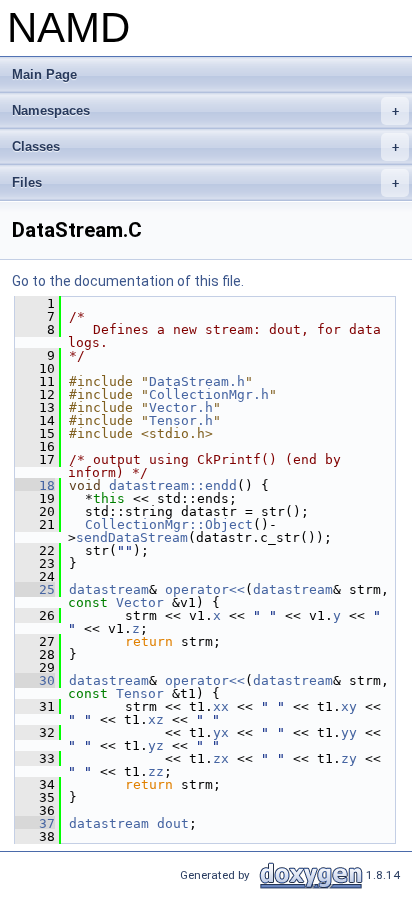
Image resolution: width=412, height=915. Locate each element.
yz (156, 745)
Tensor (140, 693)
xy (349, 706)
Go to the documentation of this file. (128, 281)
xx (221, 706)
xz (156, 719)
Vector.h (181, 407)
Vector (140, 602)
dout (173, 823)
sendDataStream (132, 537)
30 (35, 680)
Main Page (44, 74)
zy (349, 758)
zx (221, 758)
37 (35, 823)
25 (35, 589)
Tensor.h (181, 420)
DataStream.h (197, 381)
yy (349, 732)
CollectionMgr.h (209, 394)
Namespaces (205, 110)
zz (156, 771)
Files (205, 182)
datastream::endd (173, 485)
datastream (109, 589)
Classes (205, 146)
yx (221, 732)
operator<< (205, 589)
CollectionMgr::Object (169, 524)
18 (35, 485)
